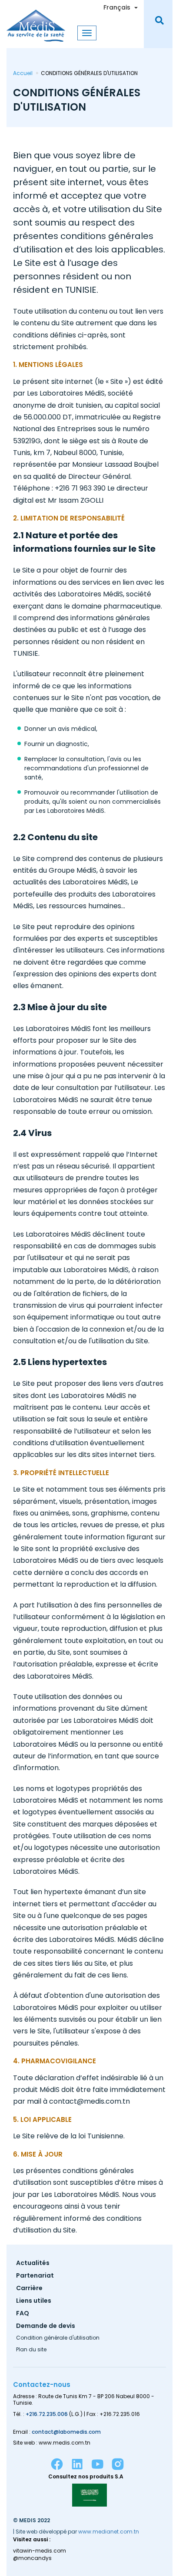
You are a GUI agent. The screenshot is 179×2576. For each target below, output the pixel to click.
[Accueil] (36, 21)
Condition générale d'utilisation (58, 2338)
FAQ (23, 2314)
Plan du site (31, 2350)
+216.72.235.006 (47, 2414)
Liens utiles (34, 2301)
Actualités (33, 2263)
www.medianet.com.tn (109, 2532)
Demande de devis (46, 2326)
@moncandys (32, 2558)
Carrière (29, 2289)
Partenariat (35, 2276)
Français (117, 7)
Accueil (23, 73)
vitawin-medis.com (40, 2551)
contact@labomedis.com (66, 2432)
